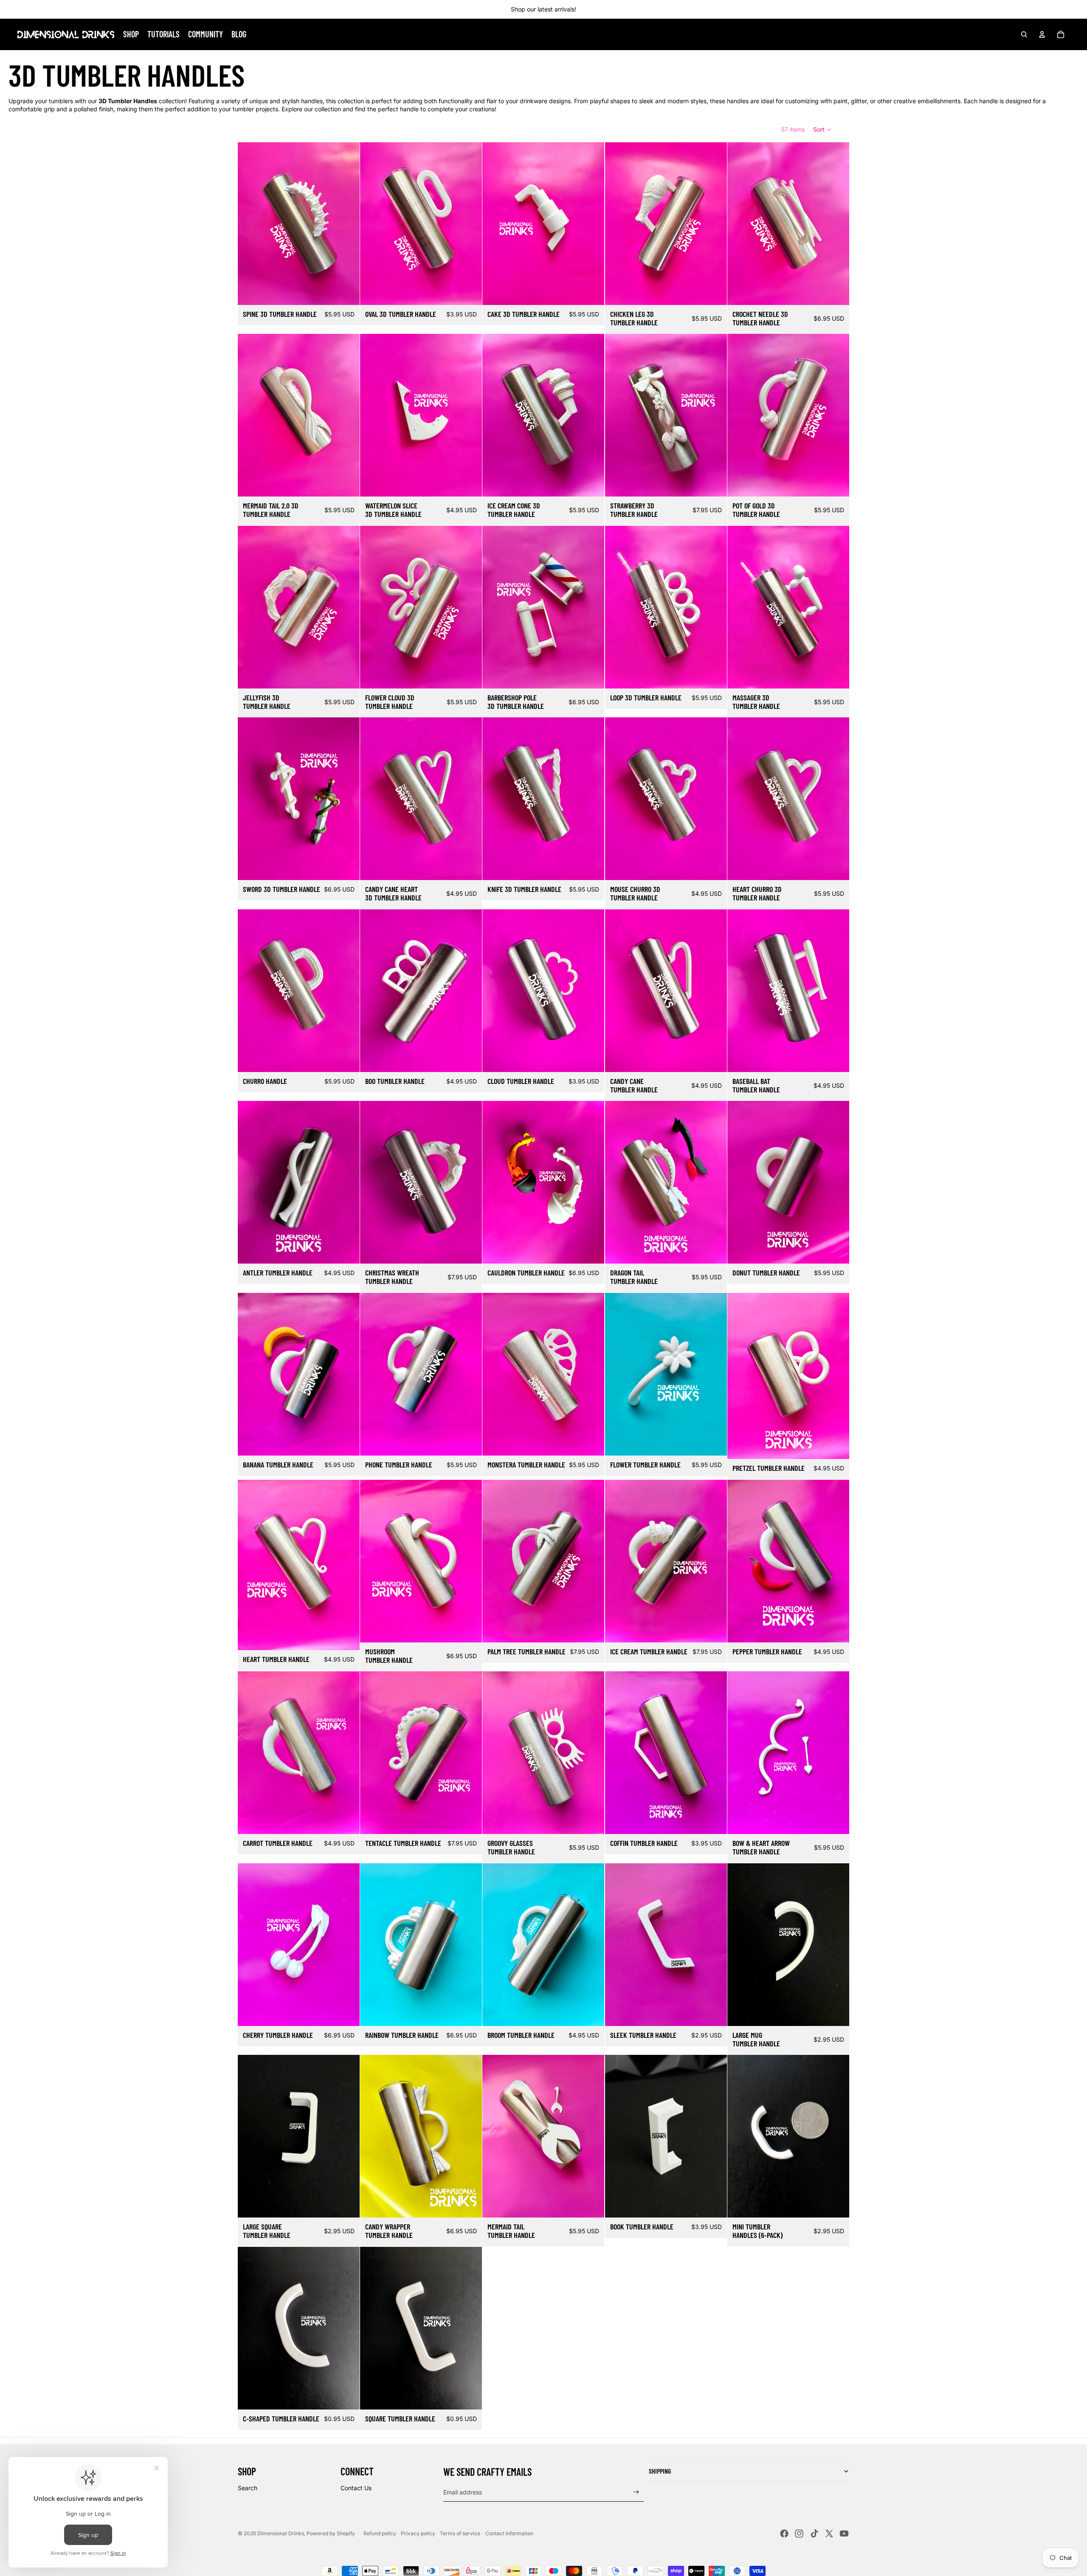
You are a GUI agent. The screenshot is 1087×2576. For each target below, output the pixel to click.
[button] (823, 130)
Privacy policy (418, 2533)
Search (248, 2488)
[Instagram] (799, 2534)
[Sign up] (636, 2492)
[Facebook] (784, 2534)
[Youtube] (844, 2534)
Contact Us (356, 2488)
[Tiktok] (814, 2534)
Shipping (660, 2471)
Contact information (509, 2533)
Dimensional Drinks (281, 2533)
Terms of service (460, 2533)
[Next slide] (347, 223)
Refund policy (380, 2533)
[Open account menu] (1042, 34)
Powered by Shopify (331, 2533)
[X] (829, 2534)
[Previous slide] (251, 223)
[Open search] (1024, 34)
